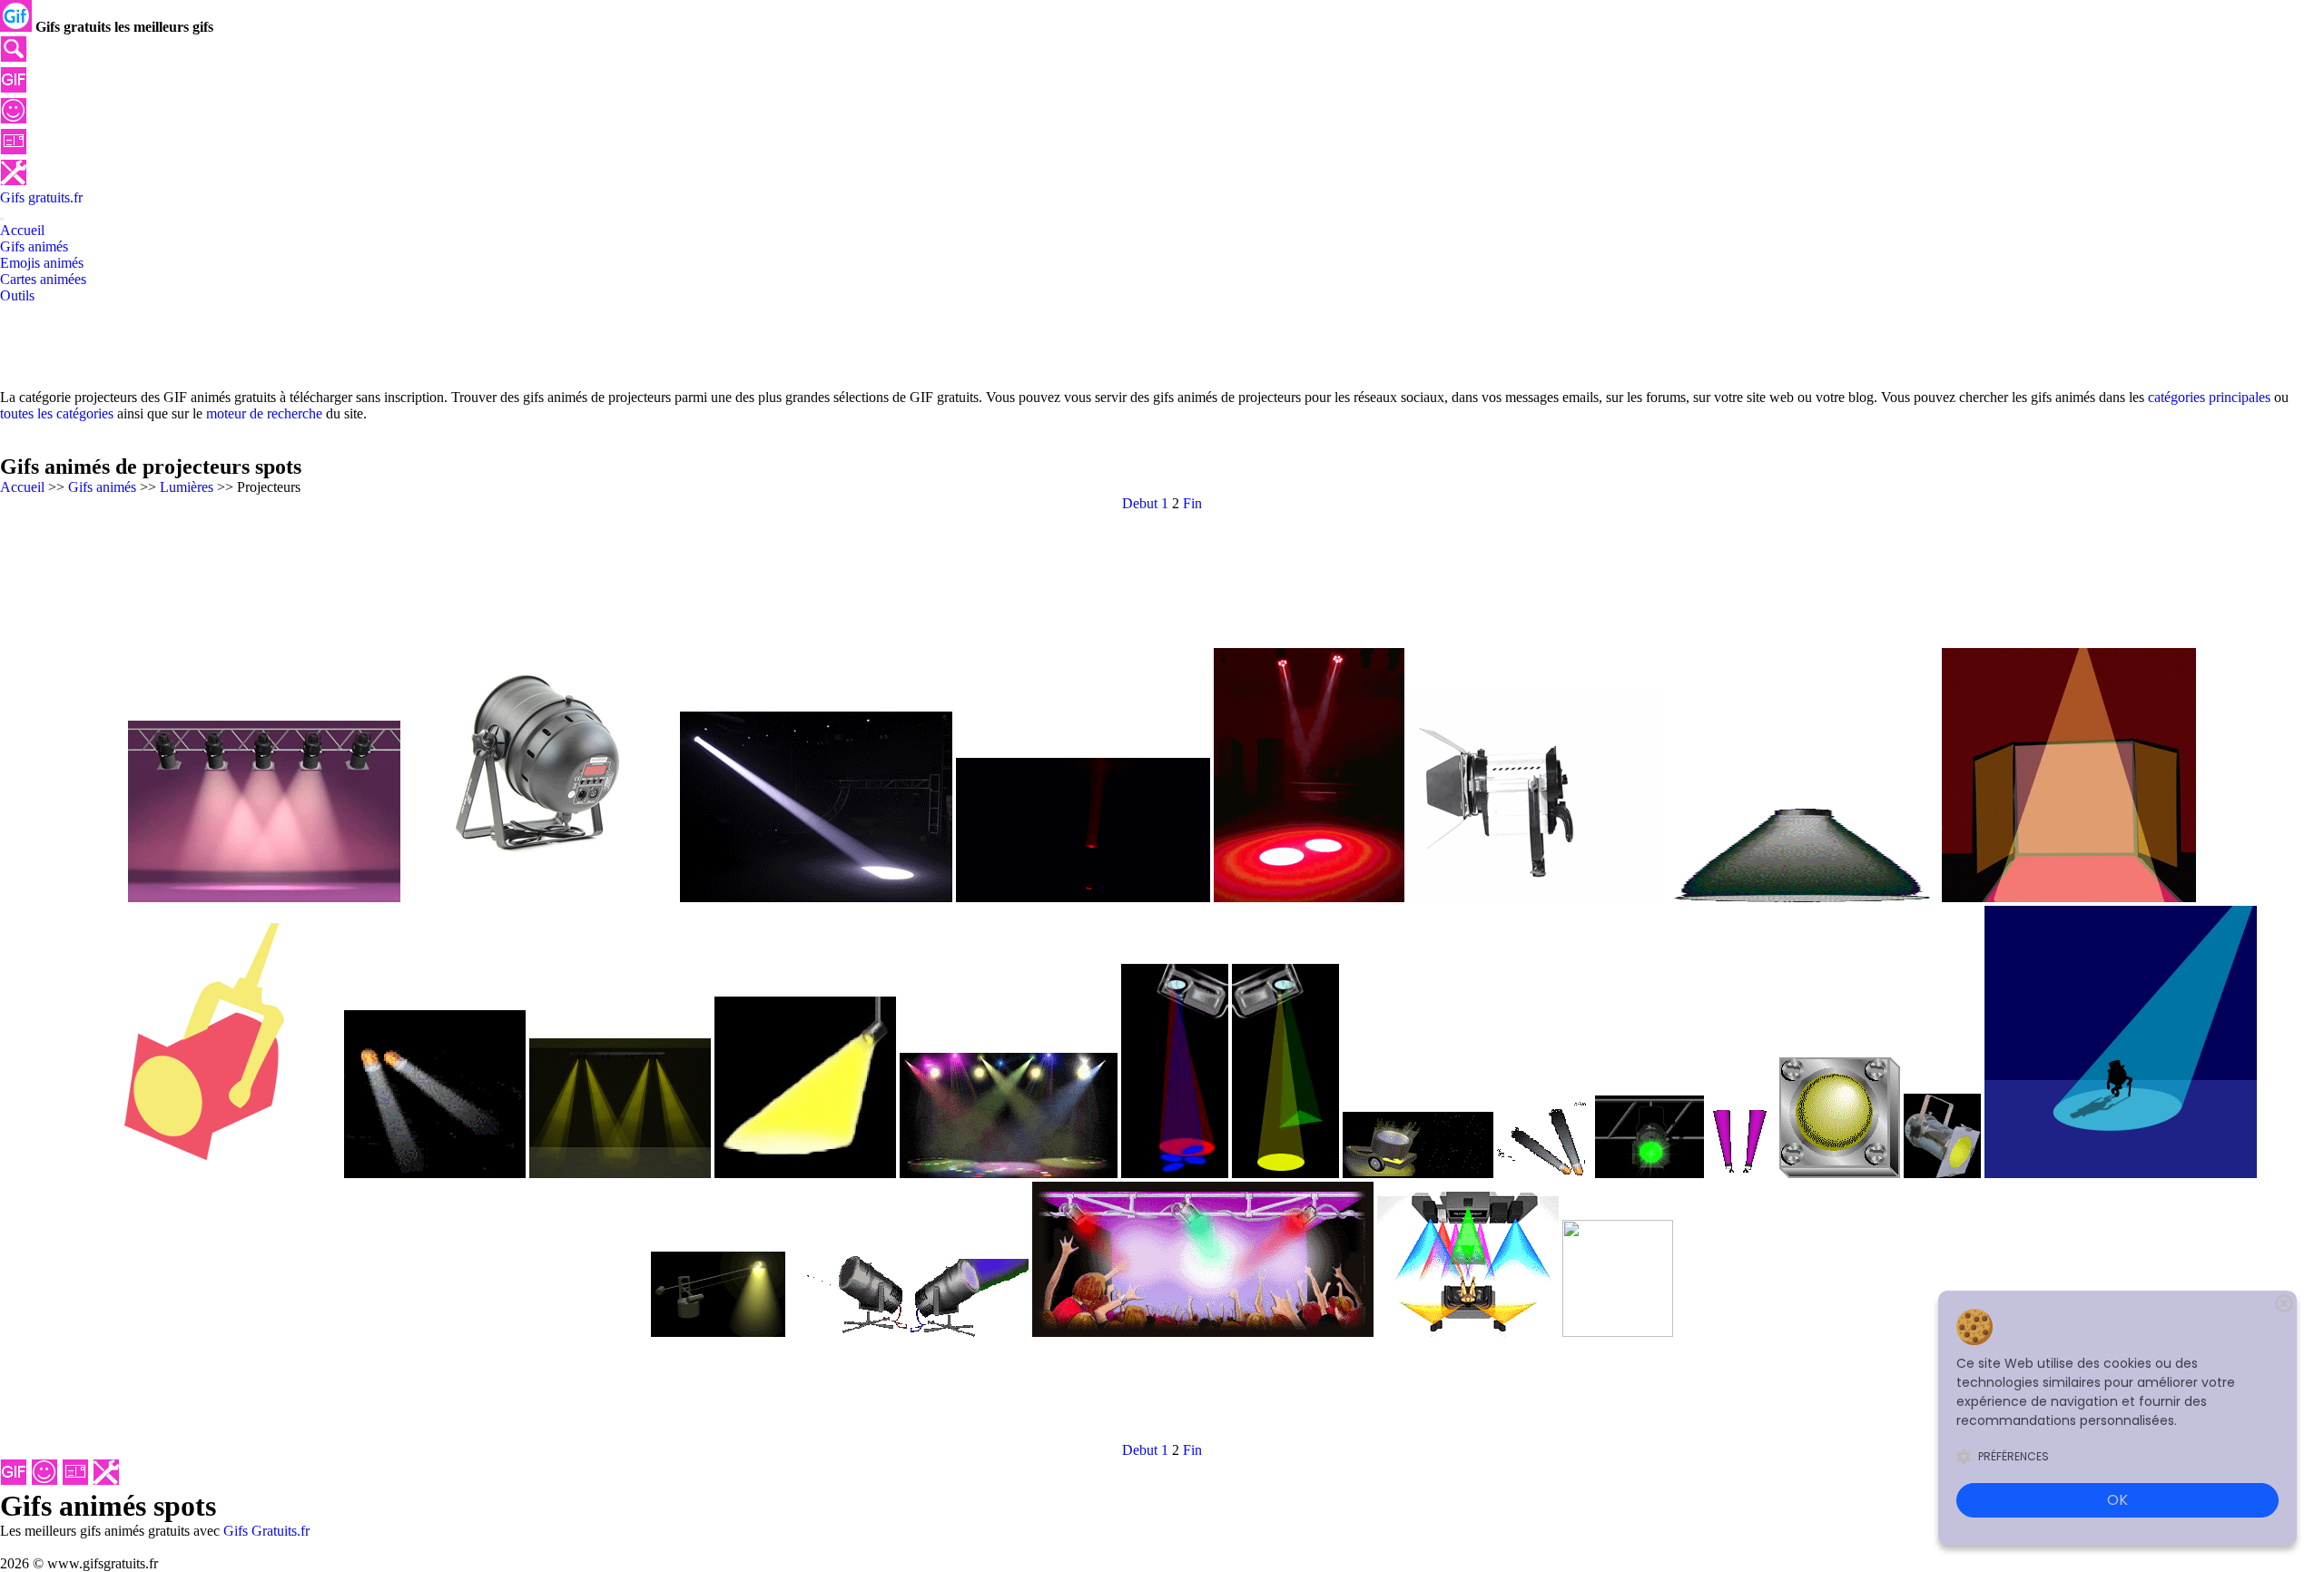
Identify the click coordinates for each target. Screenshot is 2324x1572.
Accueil (22, 487)
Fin (1192, 503)
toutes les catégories (57, 413)
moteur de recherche (264, 413)
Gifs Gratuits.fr (266, 1531)
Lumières (187, 487)
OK (2117, 1500)
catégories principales (2209, 397)
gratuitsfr (41, 197)
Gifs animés (102, 487)
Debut (1140, 503)
